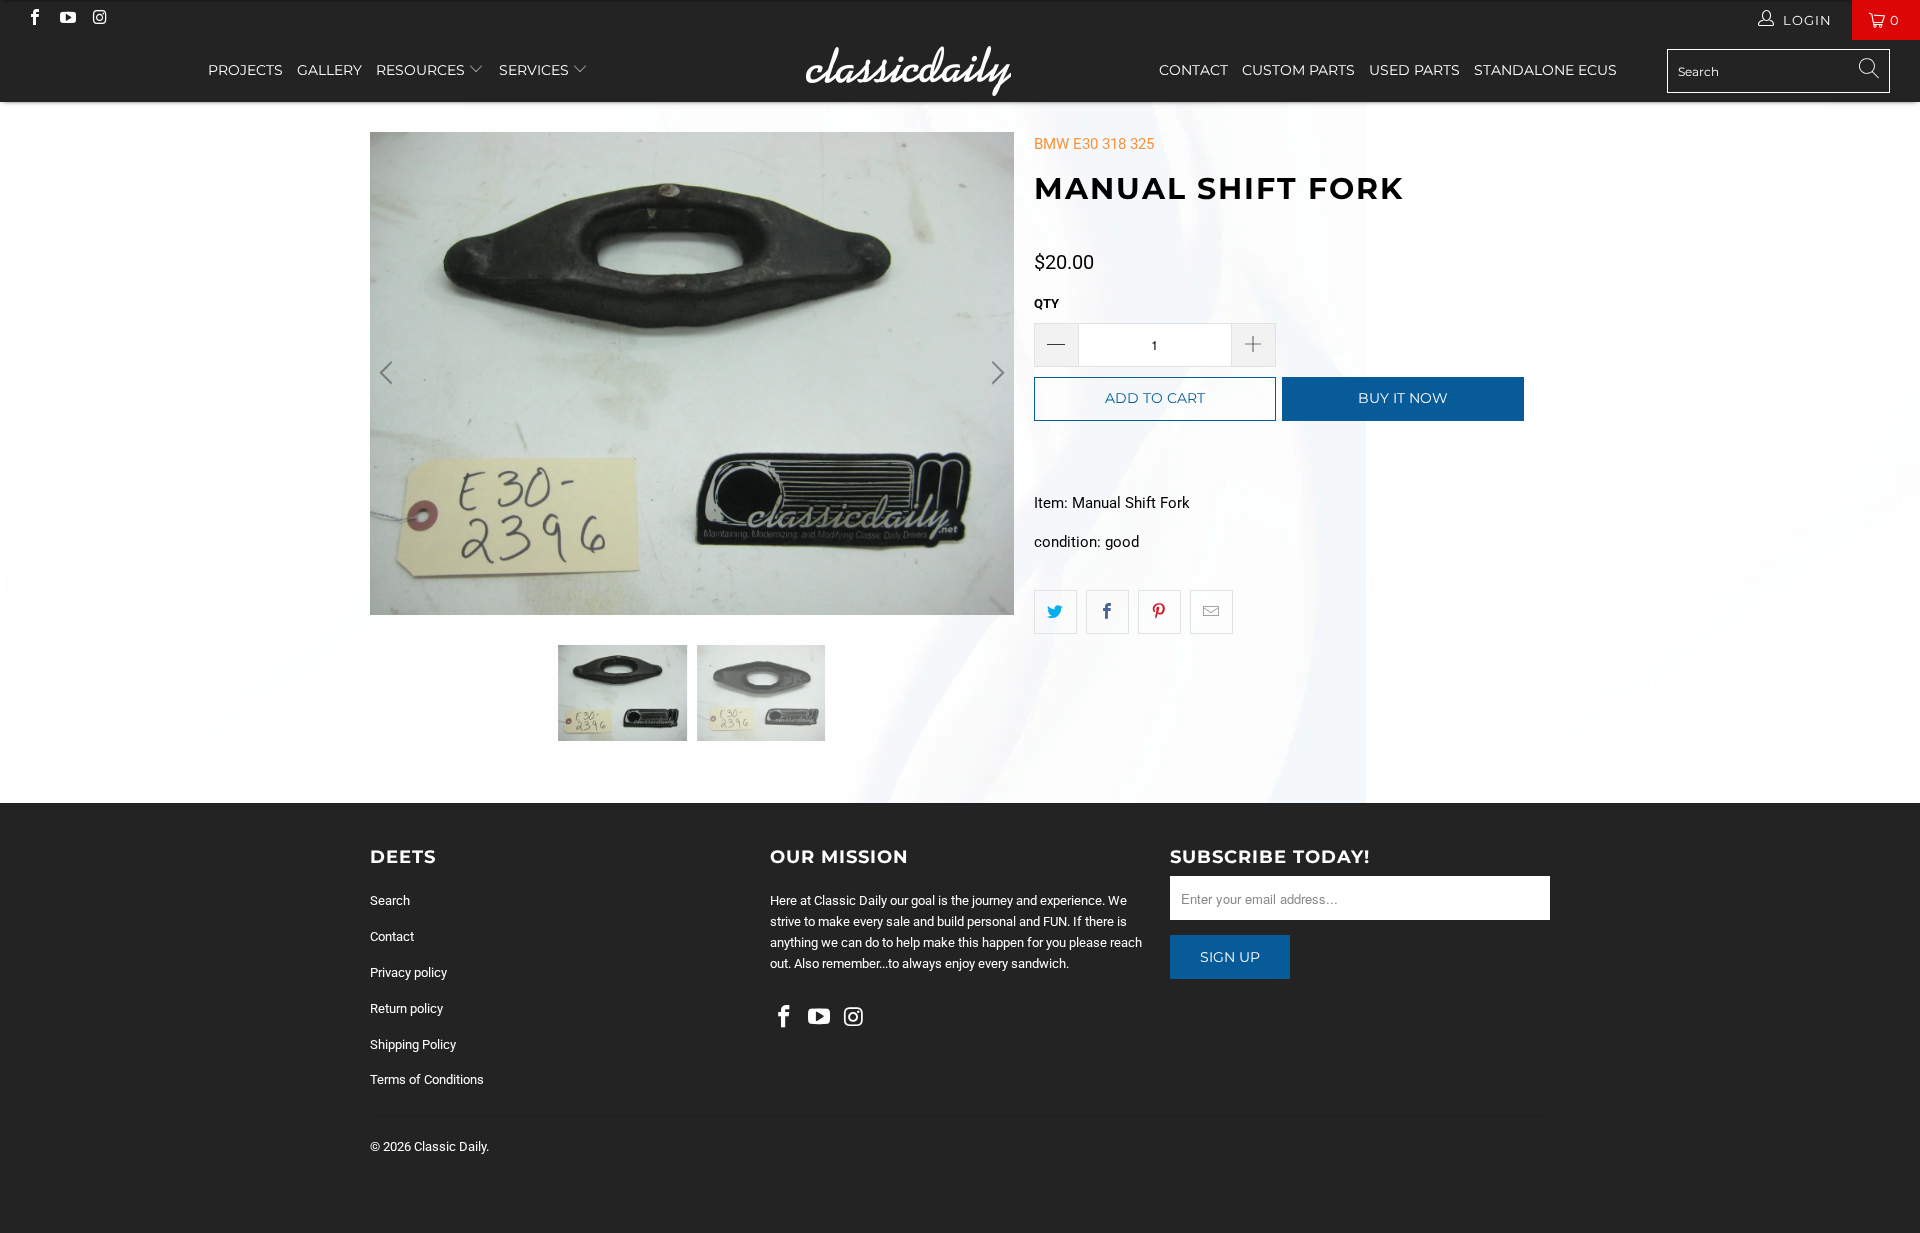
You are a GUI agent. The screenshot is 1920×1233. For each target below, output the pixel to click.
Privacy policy (408, 972)
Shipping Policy (413, 1044)
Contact (1193, 70)
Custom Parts (1298, 70)
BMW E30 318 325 (1094, 144)
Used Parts (1414, 70)
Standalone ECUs (1545, 70)
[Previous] (389, 373)
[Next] (995, 373)
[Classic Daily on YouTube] (66, 19)
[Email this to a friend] (1211, 612)
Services (536, 70)
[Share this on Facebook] (1107, 612)
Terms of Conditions (427, 1079)
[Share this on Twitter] (1055, 612)
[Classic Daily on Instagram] (99, 19)
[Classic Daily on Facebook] (34, 19)
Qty (1046, 303)
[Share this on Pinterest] (1159, 612)
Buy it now (1403, 398)
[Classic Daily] (959, 71)
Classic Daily (450, 1146)
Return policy (406, 1008)
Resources (422, 70)
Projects (245, 70)
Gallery (329, 70)
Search (390, 900)
